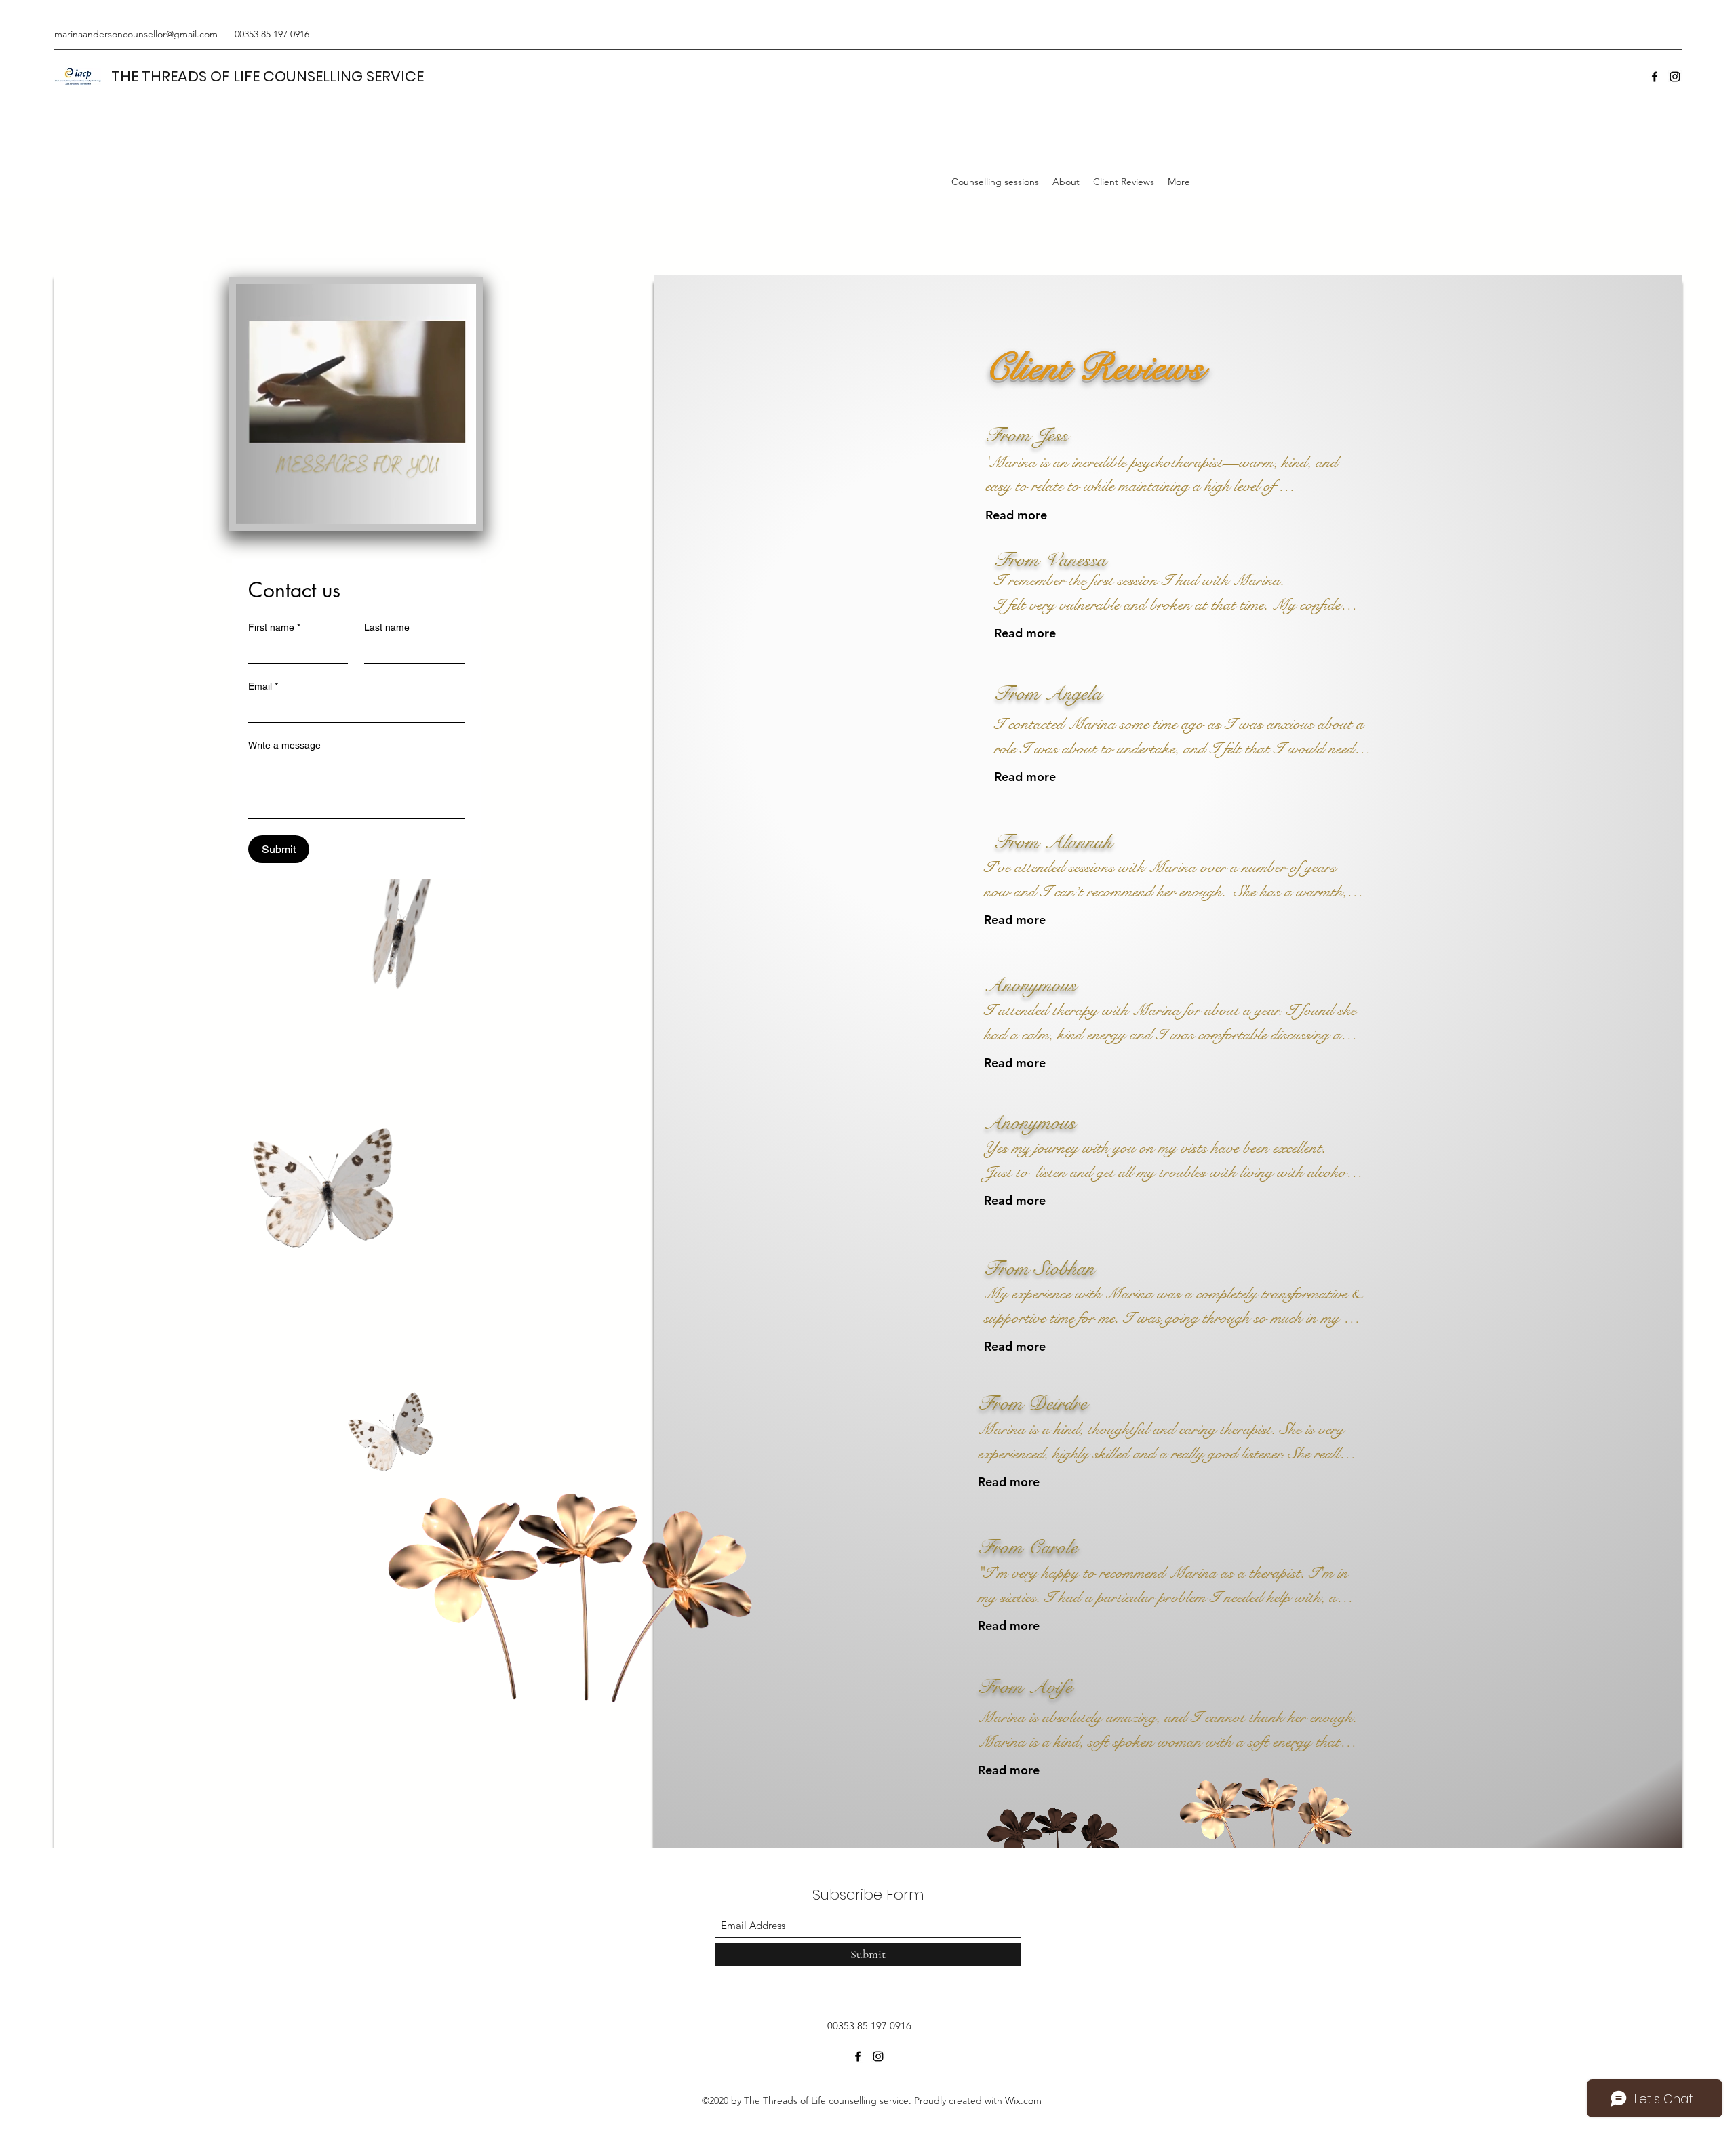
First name (274, 627)
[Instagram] (1675, 77)
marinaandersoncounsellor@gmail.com (136, 34)
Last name (387, 627)
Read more (1016, 515)
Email (263, 686)
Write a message (284, 745)
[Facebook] (1655, 77)
